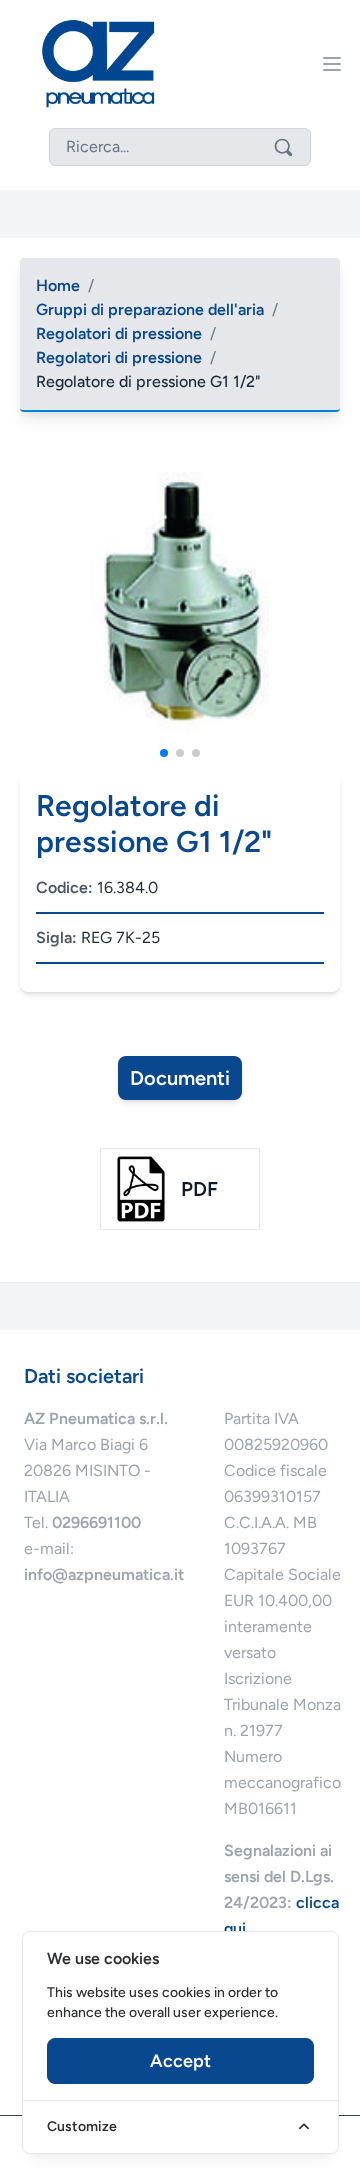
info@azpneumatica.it (104, 1574)
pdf (199, 1189)
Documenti (180, 1078)
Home (58, 285)
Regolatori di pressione (119, 333)
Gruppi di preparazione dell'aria (150, 309)
